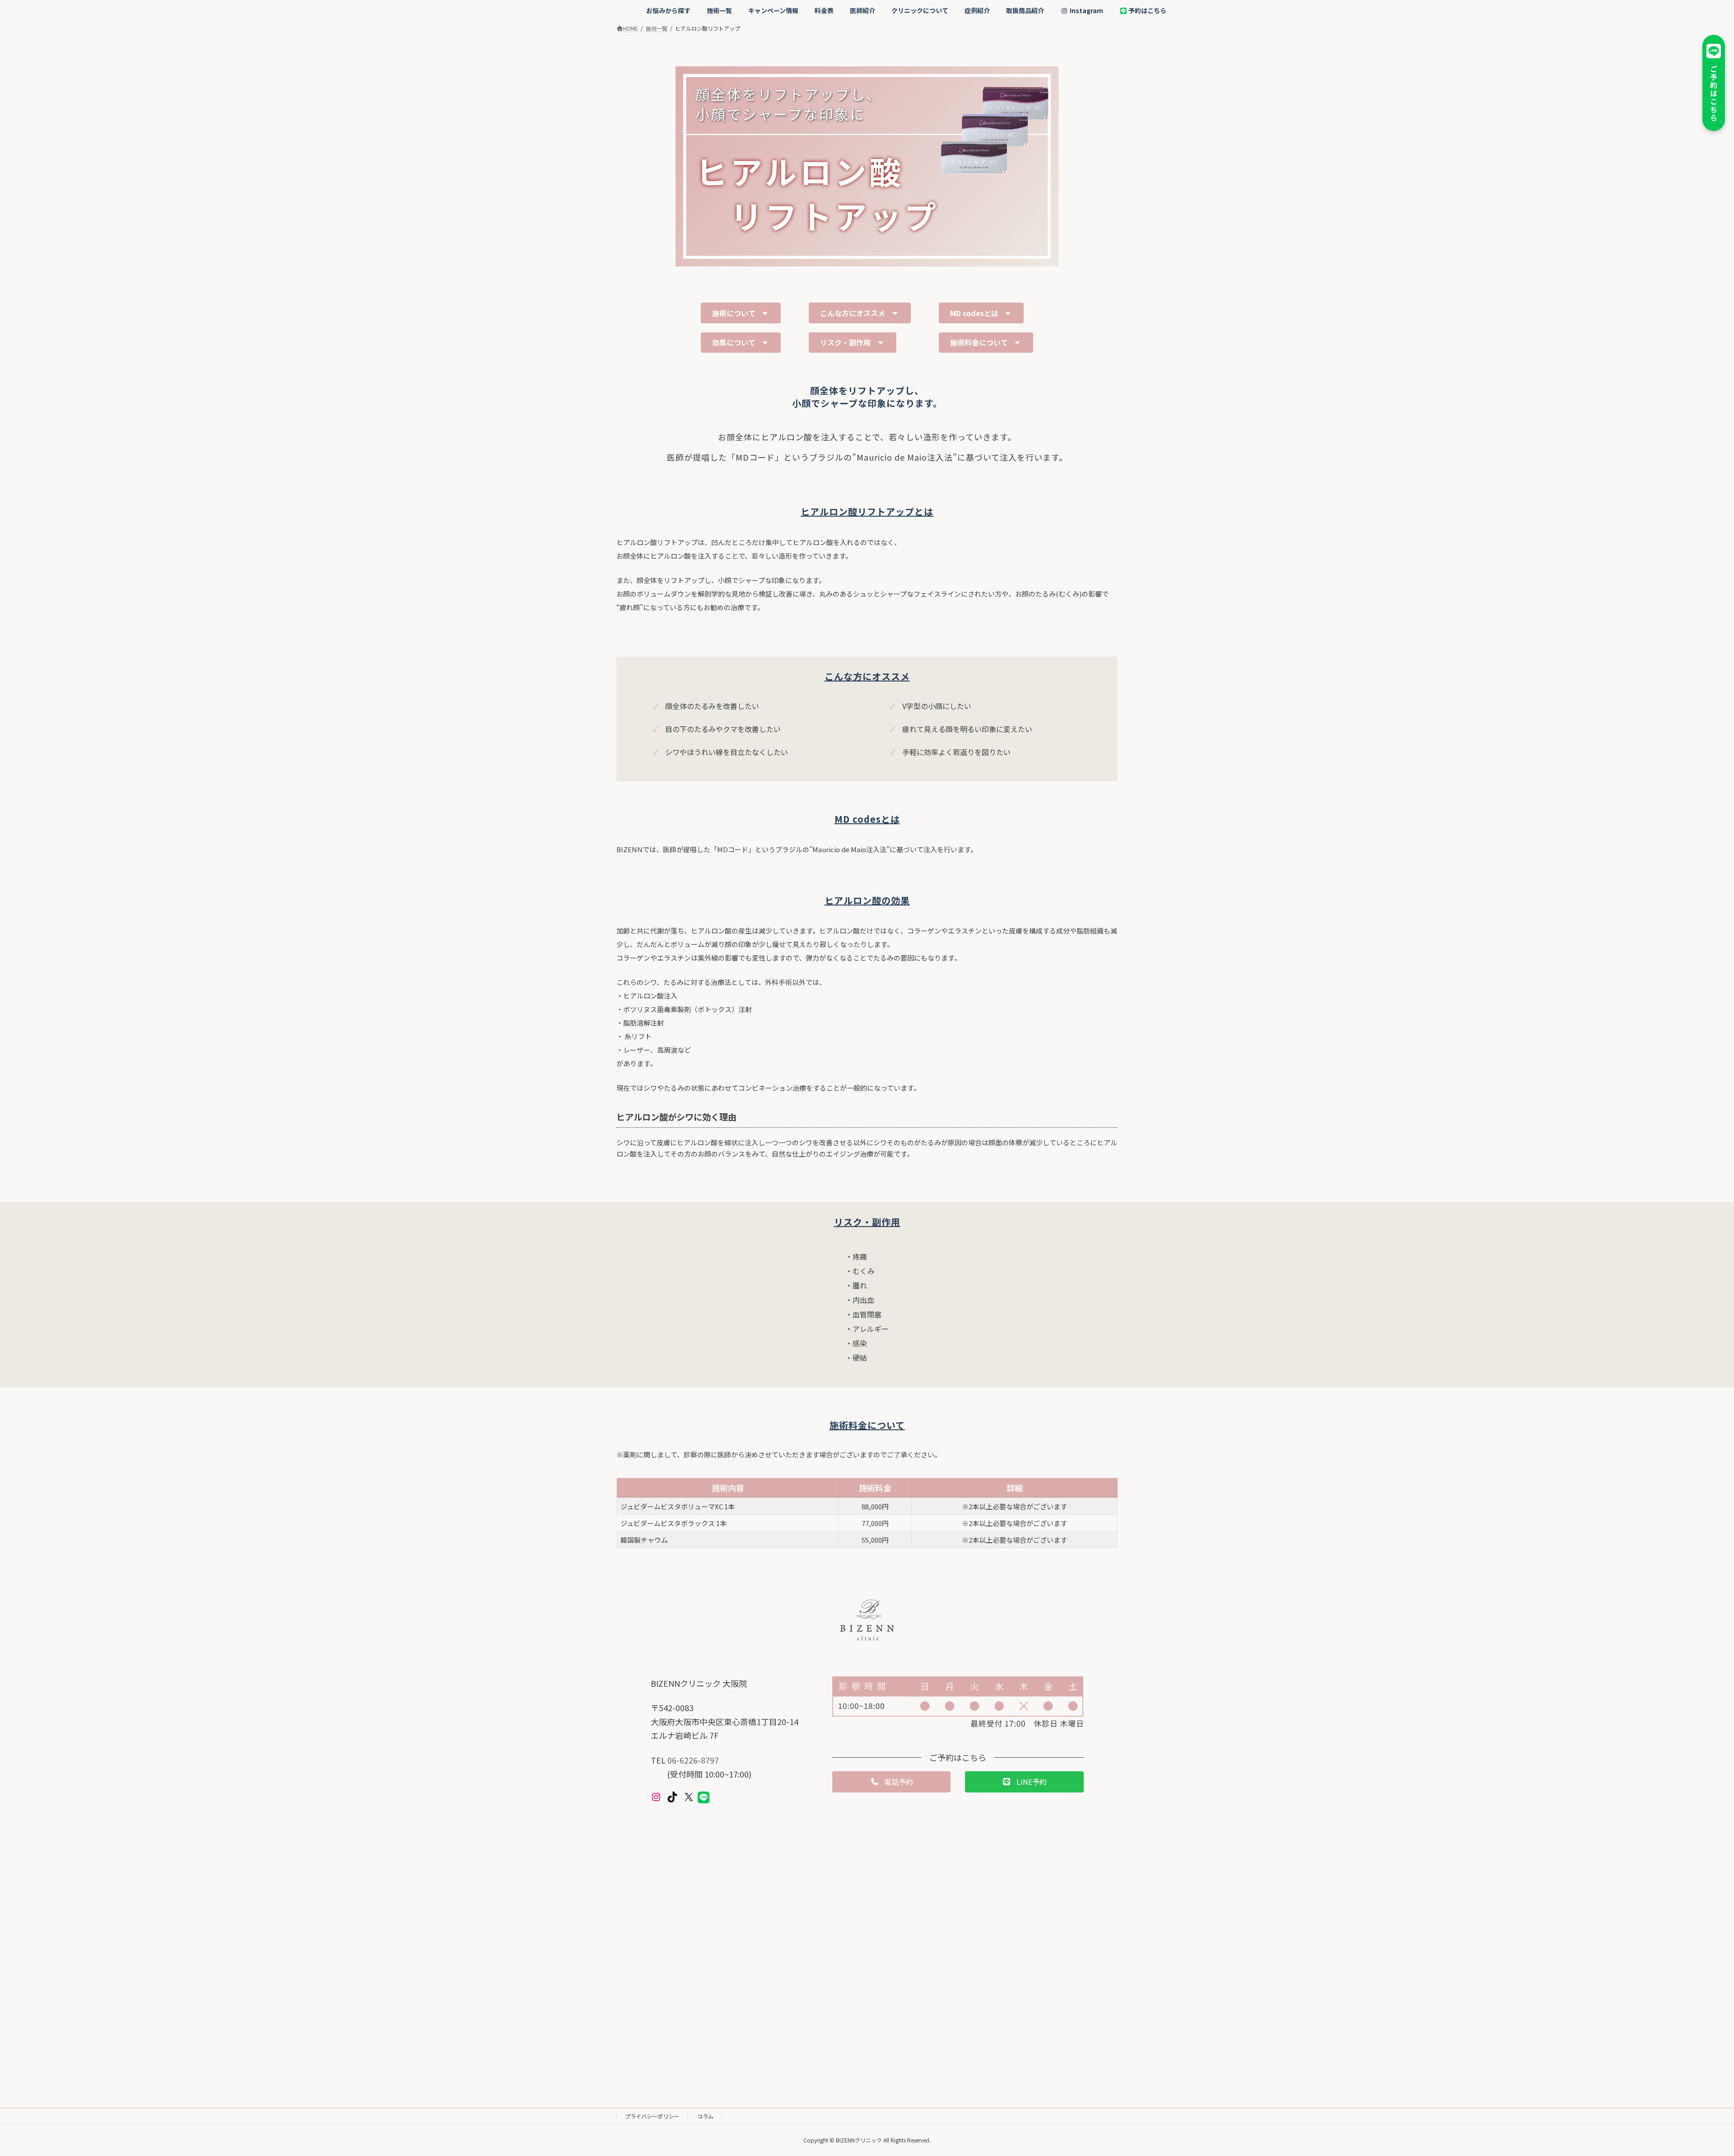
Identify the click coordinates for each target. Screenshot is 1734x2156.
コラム (705, 2116)
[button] (741, 313)
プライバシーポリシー (652, 2116)
